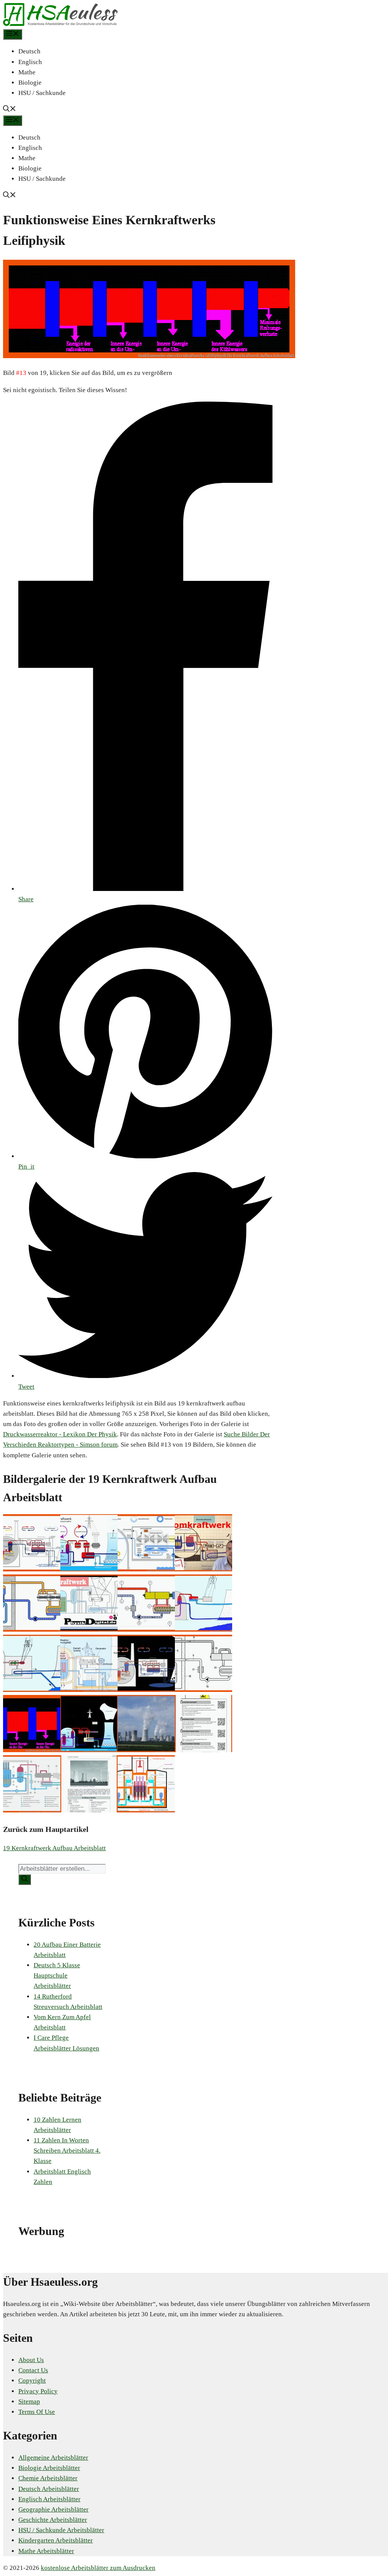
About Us (31, 2360)
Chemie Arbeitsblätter (48, 2478)
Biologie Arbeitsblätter (49, 2468)
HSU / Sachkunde (42, 93)
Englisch (30, 62)
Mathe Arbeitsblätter (46, 2551)
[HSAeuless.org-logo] (60, 24)
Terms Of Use (37, 2412)
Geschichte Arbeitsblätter (53, 2520)
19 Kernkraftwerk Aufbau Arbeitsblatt (54, 1848)
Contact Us (33, 2370)
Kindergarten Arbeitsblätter (56, 2540)
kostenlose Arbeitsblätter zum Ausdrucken (98, 2568)
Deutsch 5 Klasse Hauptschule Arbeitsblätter (57, 1975)
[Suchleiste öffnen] (10, 110)
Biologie (30, 83)
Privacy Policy (38, 2391)
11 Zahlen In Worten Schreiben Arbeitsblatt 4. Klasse (67, 2151)
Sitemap (29, 2402)
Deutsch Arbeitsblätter (49, 2489)
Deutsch (29, 51)
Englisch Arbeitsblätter (49, 2499)
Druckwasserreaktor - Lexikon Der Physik (60, 1434)
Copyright (32, 2381)
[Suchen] (25, 1880)
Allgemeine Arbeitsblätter (53, 2458)
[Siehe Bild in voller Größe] (149, 356)
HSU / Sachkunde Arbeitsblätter (61, 2530)
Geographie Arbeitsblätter (53, 2509)
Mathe (27, 72)
